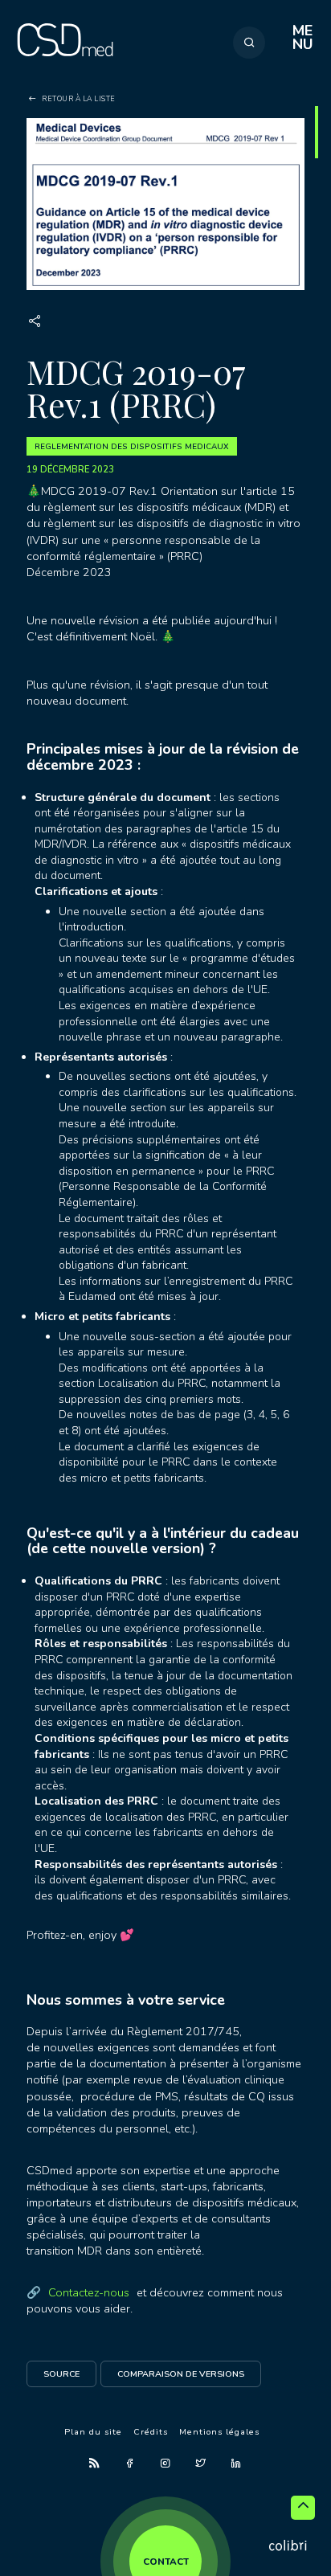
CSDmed (65, 50)
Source (61, 2374)
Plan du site (93, 2432)
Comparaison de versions (181, 2374)
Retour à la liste (79, 99)
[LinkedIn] (236, 2463)
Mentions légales (219, 2432)
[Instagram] (165, 2463)
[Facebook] (130, 2463)
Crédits (151, 2432)
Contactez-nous (89, 2293)
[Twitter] (201, 2463)
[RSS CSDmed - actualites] (95, 2463)
